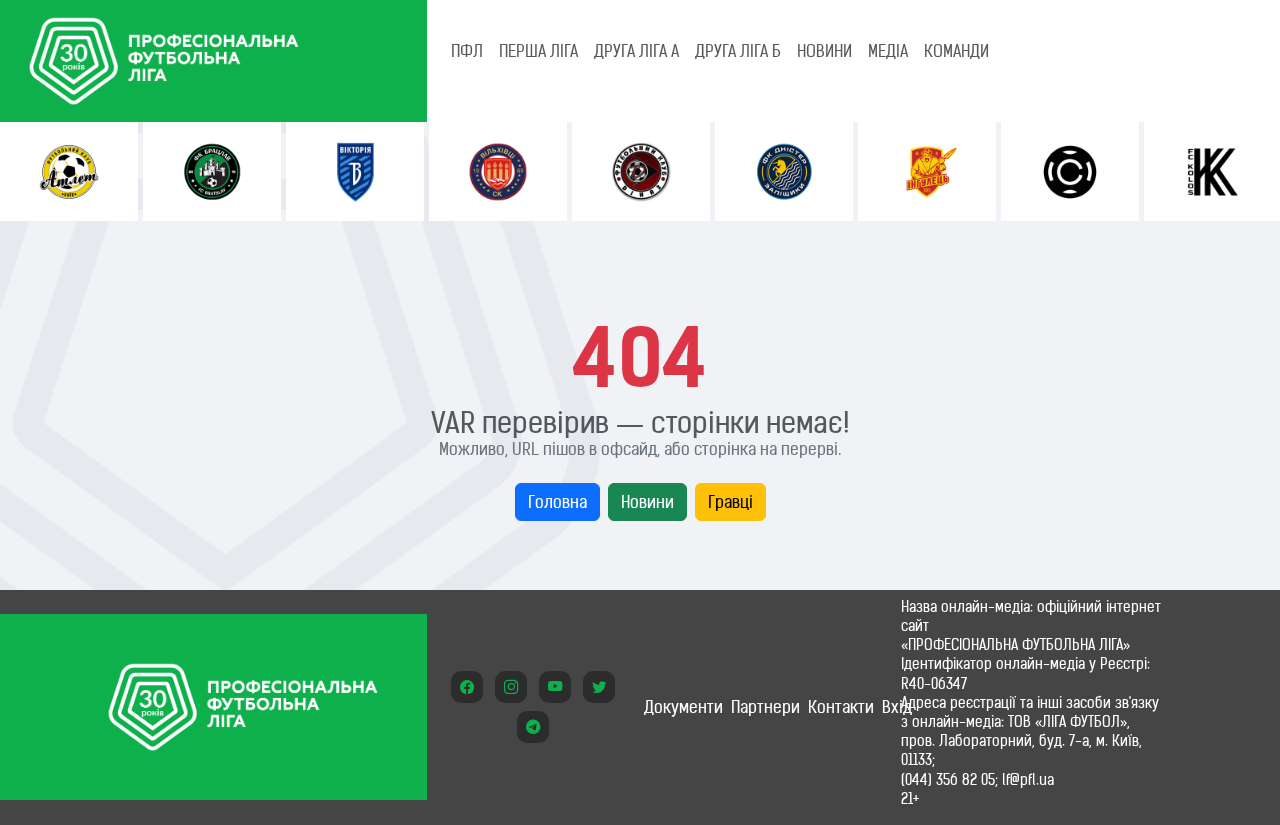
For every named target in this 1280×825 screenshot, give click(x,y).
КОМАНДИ (956, 51)
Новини (647, 502)
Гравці (730, 502)
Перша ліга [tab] (538, 51)
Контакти (841, 707)
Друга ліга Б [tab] (738, 51)
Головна (557, 502)
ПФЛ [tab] (467, 51)
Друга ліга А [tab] (636, 51)
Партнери (765, 707)
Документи (683, 707)
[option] (69, 171)
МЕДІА (888, 51)
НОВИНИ (824, 51)
